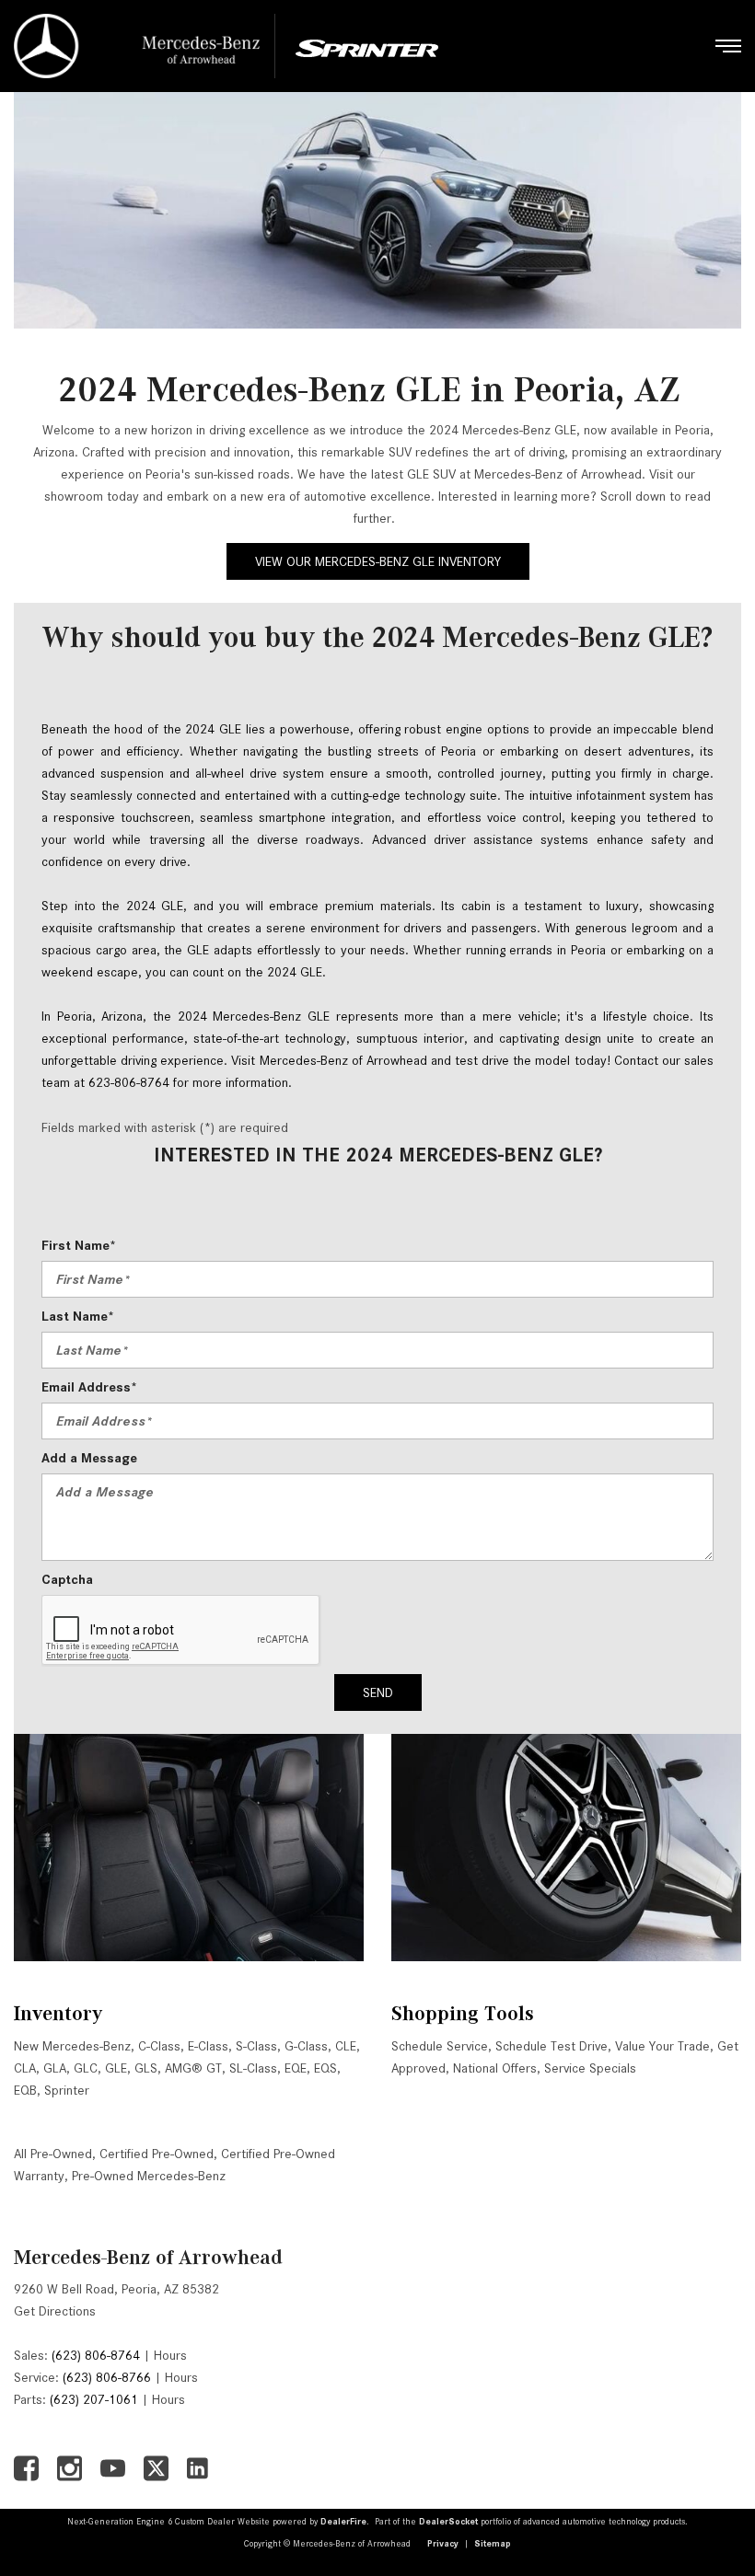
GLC (86, 2068)
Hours (170, 2355)
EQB (25, 2090)
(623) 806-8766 (107, 2377)
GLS (146, 2068)
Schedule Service (440, 2046)
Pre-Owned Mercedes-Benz (149, 2176)
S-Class (256, 2046)
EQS (325, 2068)
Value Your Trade (662, 2046)
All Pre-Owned (53, 2154)
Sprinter (67, 2090)
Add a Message (89, 1458)
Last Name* (78, 1316)
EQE (296, 2068)
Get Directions (55, 2311)
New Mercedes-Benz (72, 2046)
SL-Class (253, 2068)
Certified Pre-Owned (157, 2154)
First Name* (79, 1245)
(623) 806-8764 (96, 2355)
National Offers (495, 2068)
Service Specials (590, 2068)
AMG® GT (193, 2068)
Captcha (67, 1579)
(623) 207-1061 (94, 2399)
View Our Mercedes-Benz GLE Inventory (378, 561)
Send (378, 1692)
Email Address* (89, 1387)
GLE (116, 2068)
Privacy (443, 2543)
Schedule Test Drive (552, 2046)
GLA (55, 2068)
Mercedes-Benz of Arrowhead (148, 2257)
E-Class (208, 2046)
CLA (25, 2068)
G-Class (306, 2046)
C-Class (159, 2046)
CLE (346, 2046)
